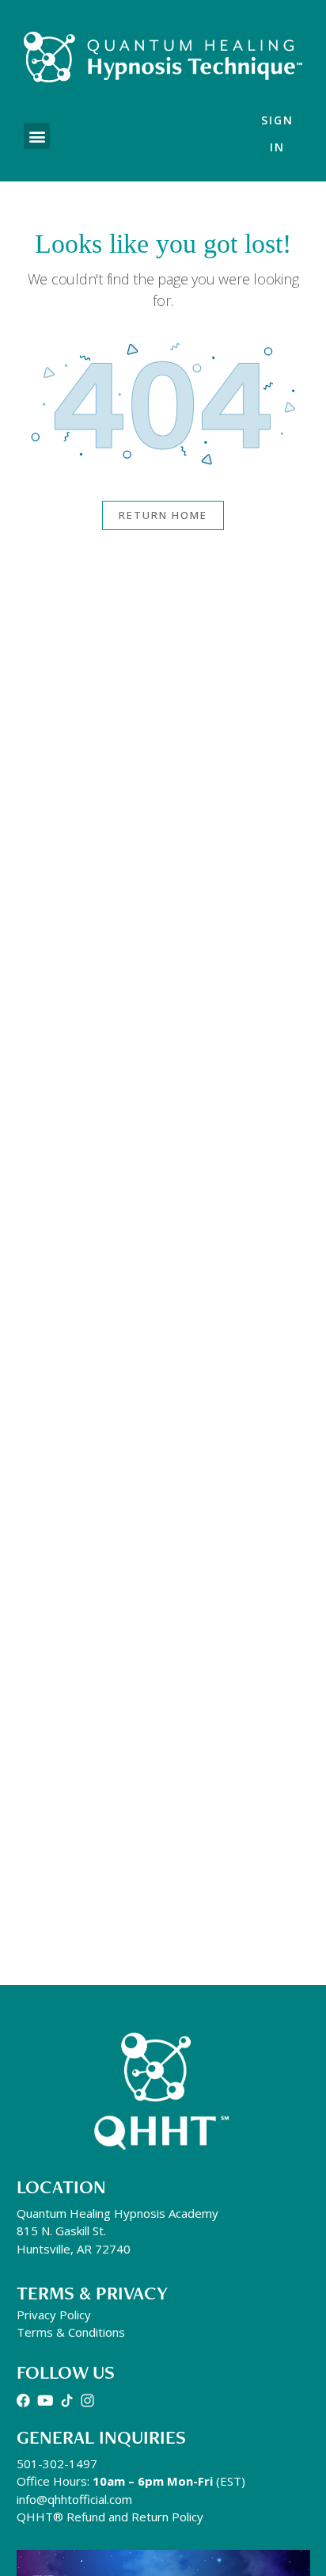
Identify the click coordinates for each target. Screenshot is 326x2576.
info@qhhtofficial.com (74, 2499)
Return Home (163, 515)
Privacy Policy (54, 2315)
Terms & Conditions (71, 2332)
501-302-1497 (57, 2463)
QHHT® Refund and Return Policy (110, 2517)
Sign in (277, 134)
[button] (37, 136)
